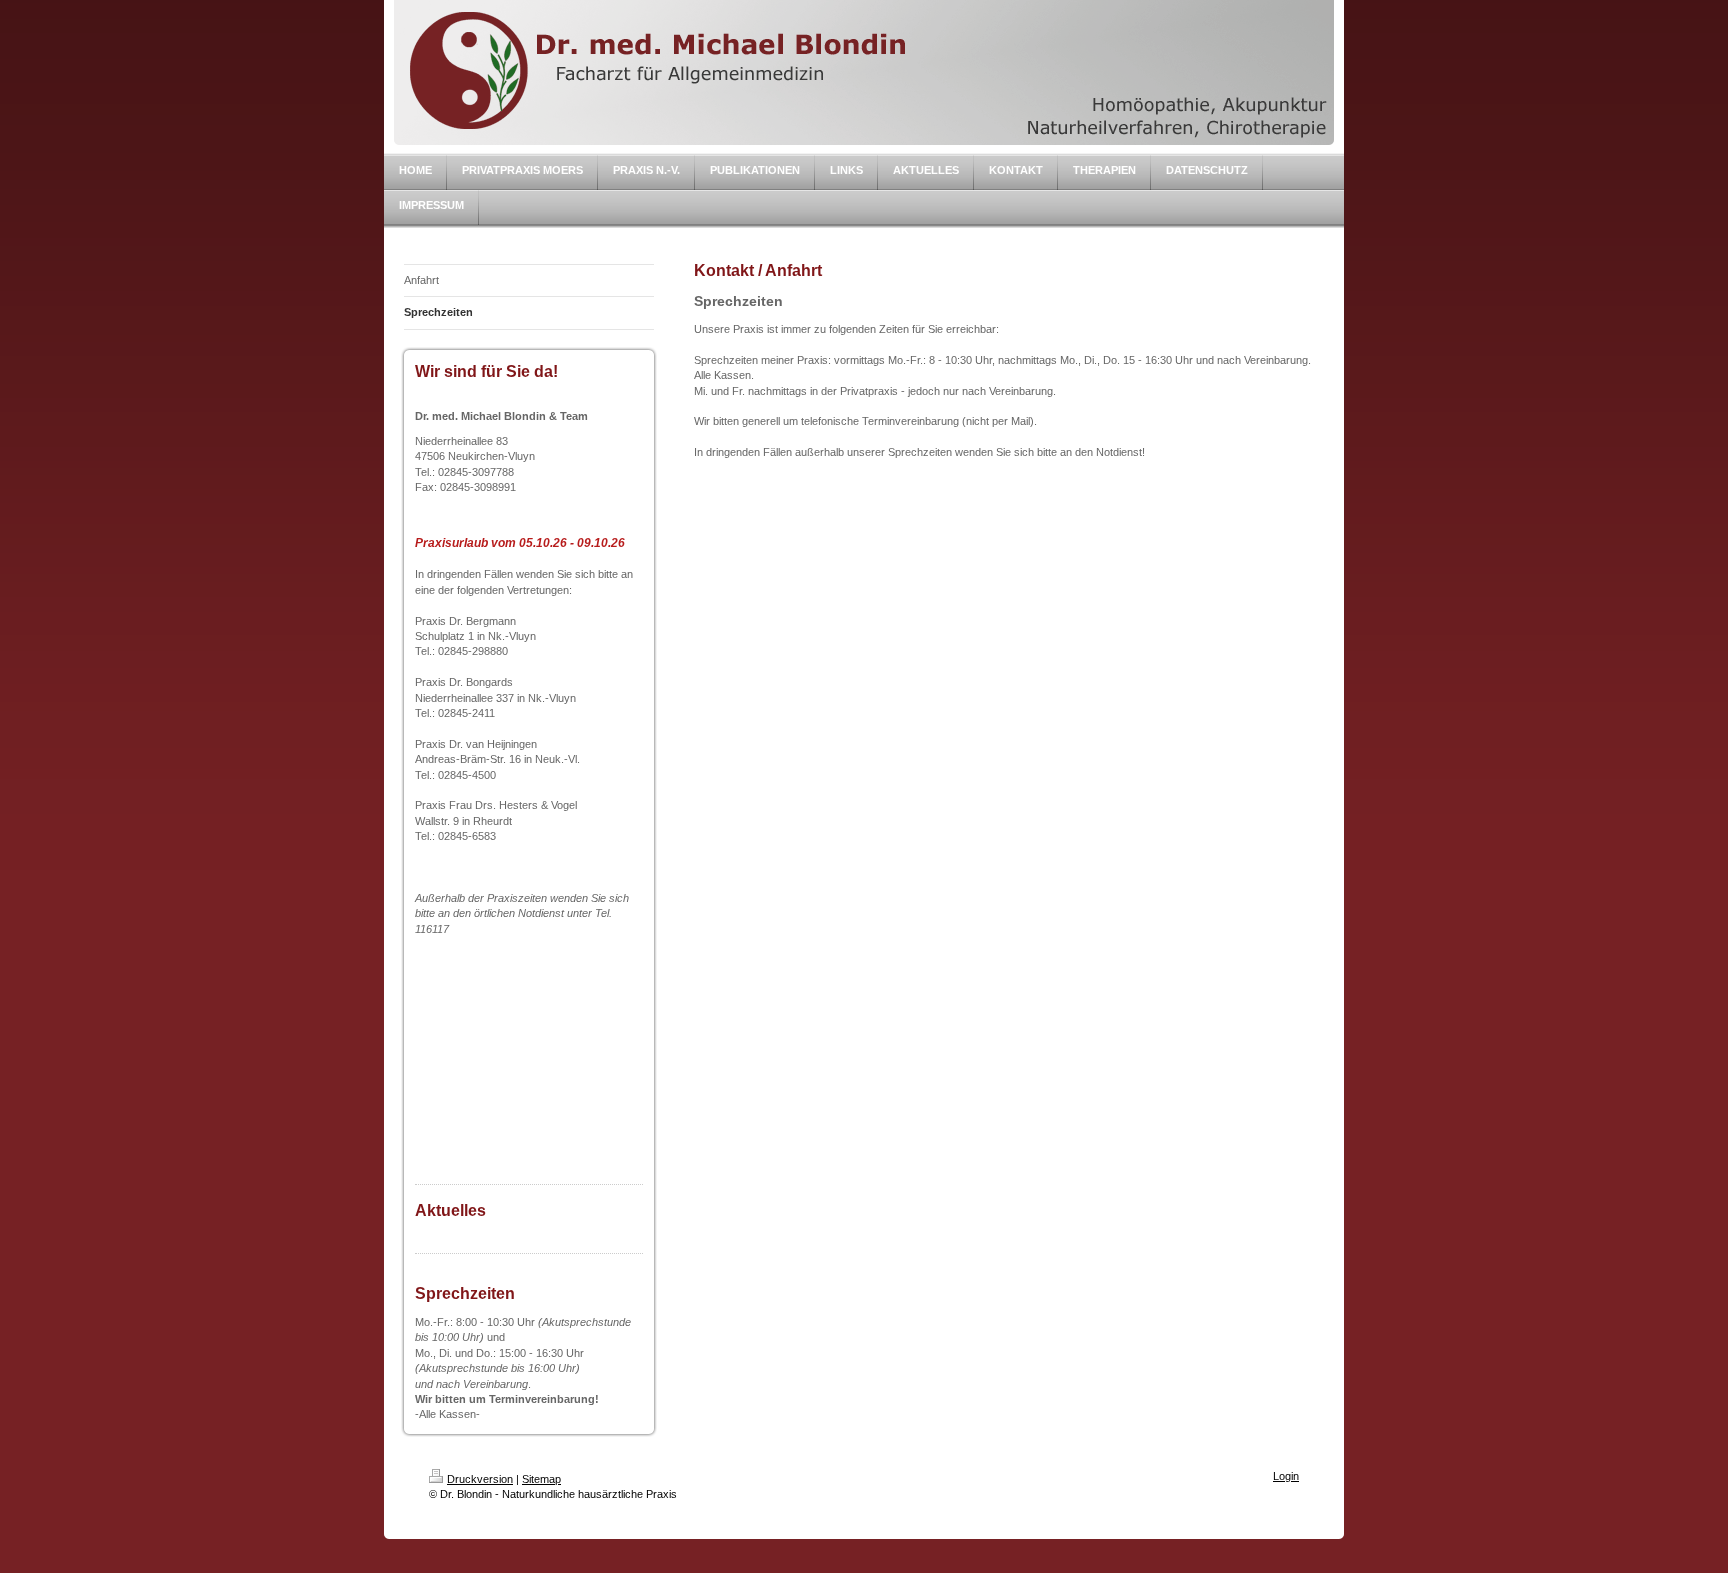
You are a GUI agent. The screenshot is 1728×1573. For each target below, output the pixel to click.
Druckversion (480, 1479)
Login (1286, 1476)
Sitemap (541, 1479)
